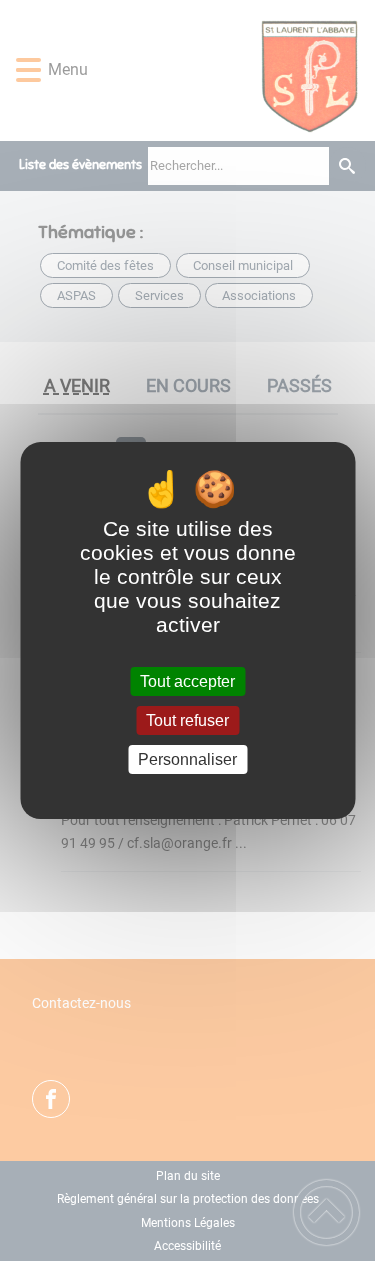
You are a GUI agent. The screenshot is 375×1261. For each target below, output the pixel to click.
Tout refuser (187, 720)
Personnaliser (187, 759)
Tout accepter (187, 681)
